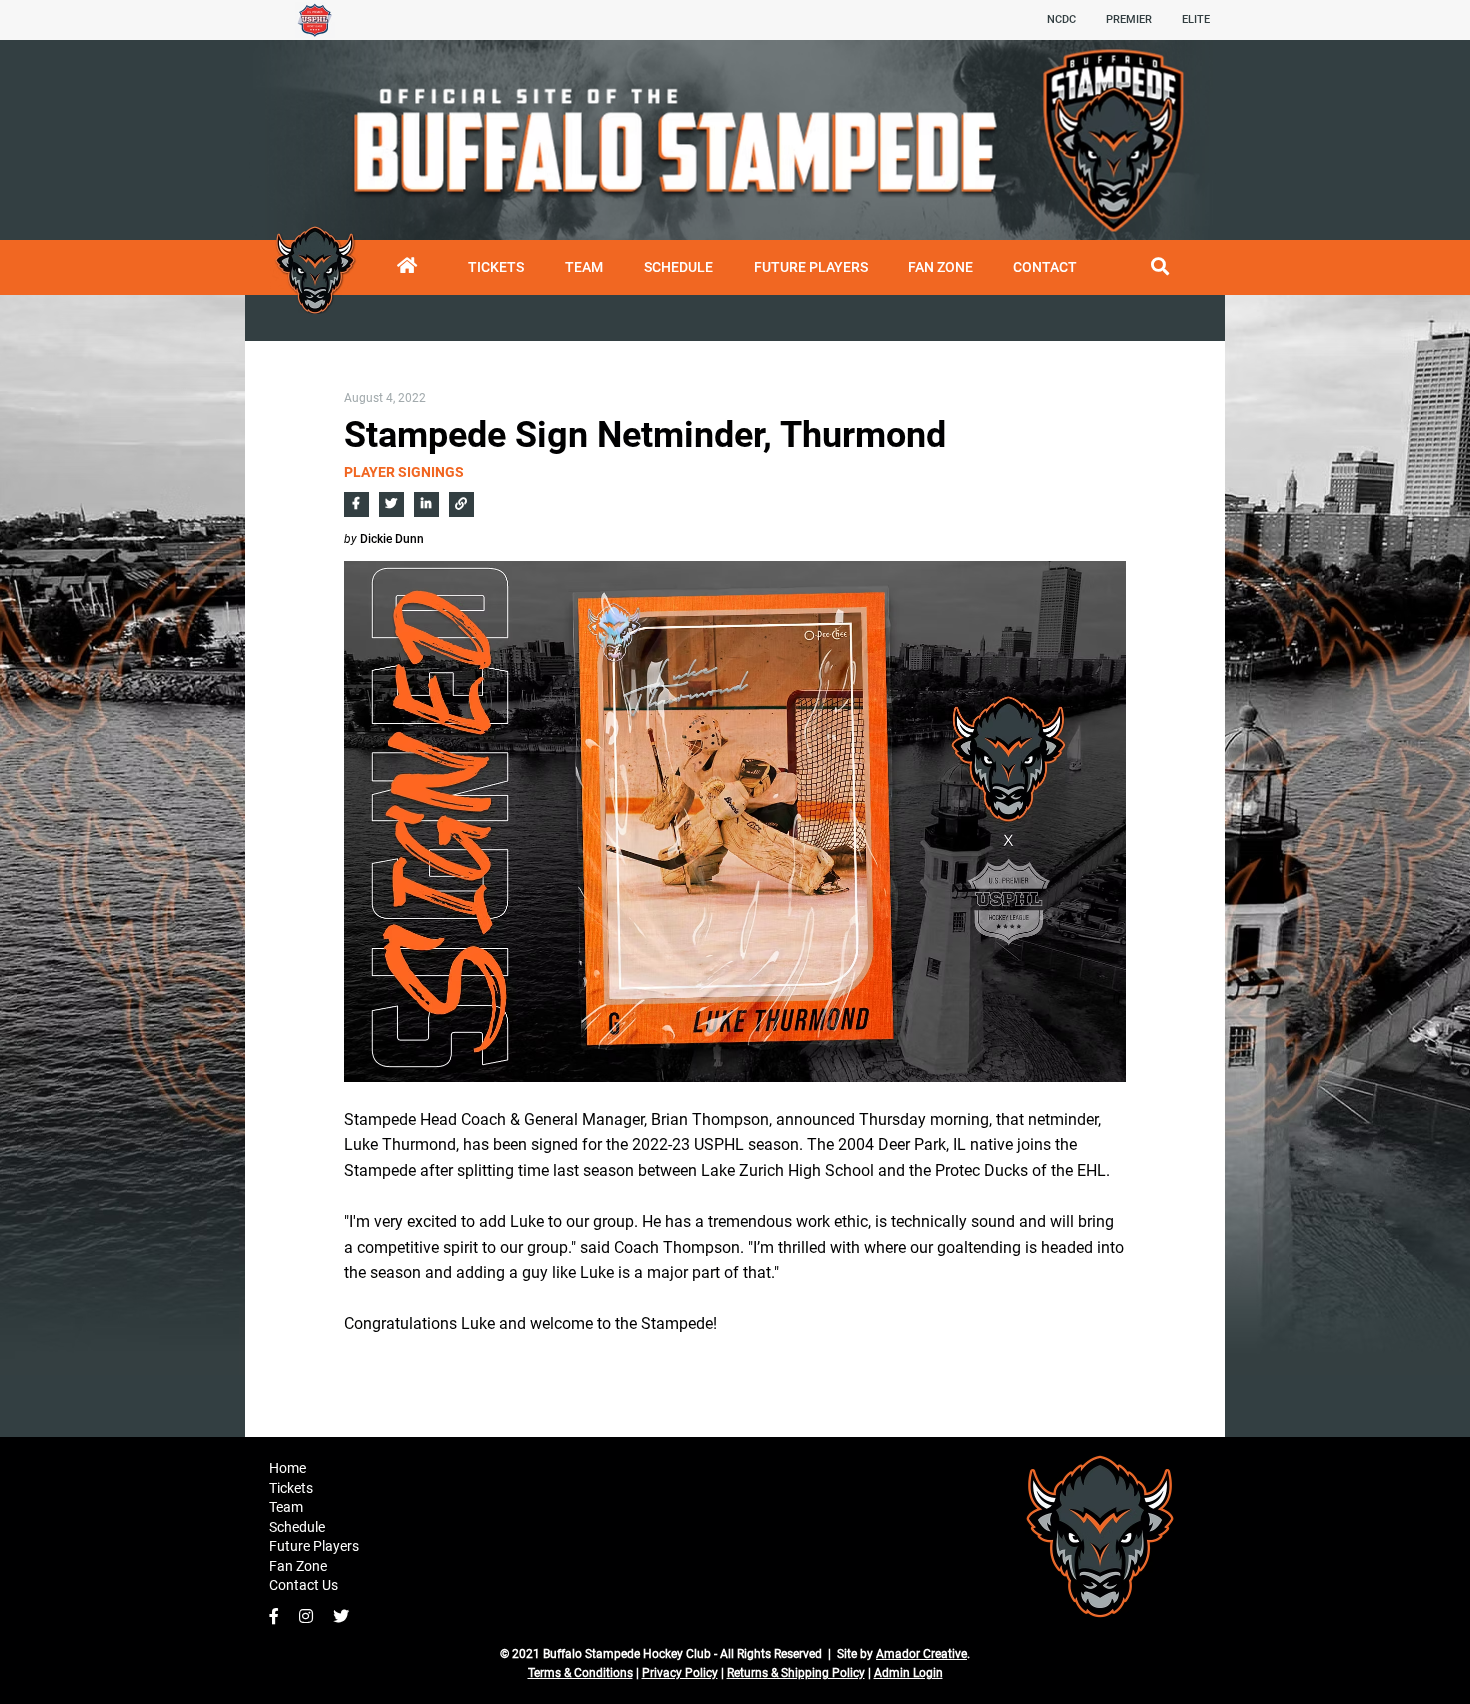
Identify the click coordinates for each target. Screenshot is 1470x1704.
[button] (678, 267)
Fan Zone (298, 1566)
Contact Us (303, 1585)
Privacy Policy (680, 1673)
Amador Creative (921, 1654)
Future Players (314, 1546)
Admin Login (908, 1673)
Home (287, 1468)
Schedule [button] (297, 1527)
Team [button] (286, 1507)
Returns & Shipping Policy (796, 1673)
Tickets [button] (291, 1488)
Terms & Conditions (580, 1673)
